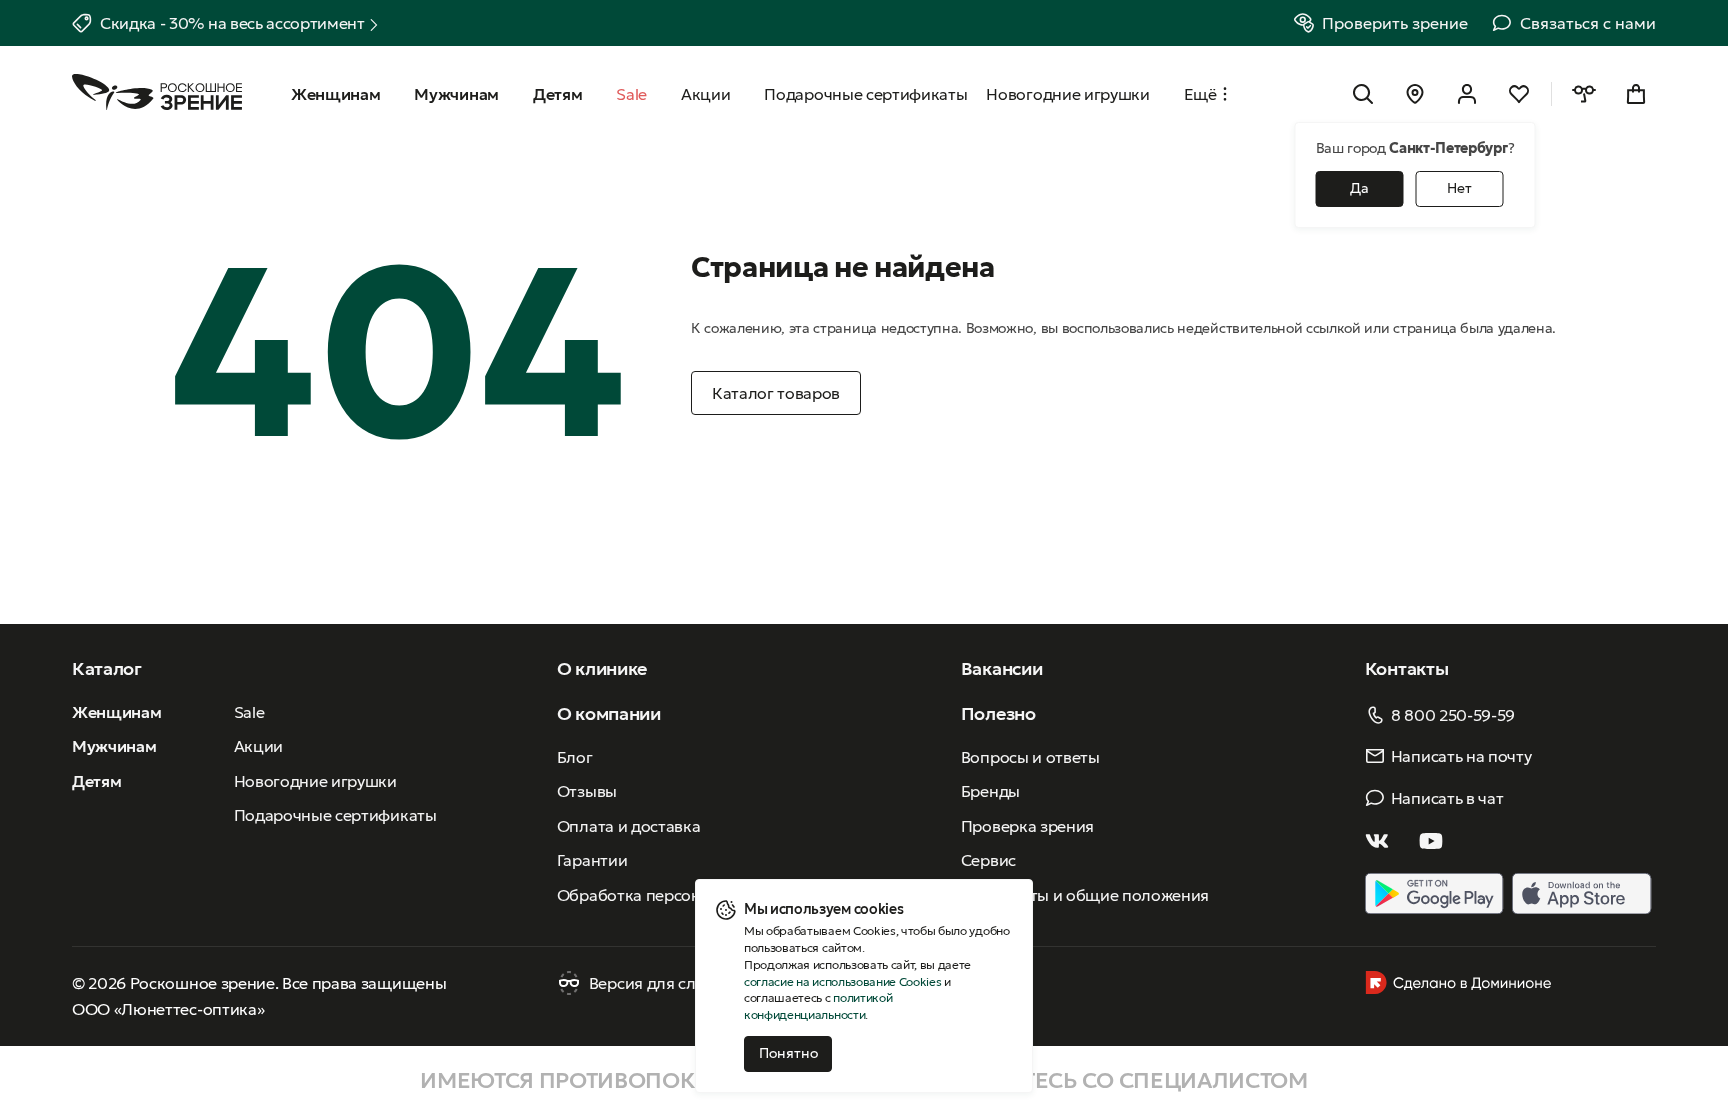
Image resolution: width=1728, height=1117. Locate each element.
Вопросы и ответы (1030, 757)
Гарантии (592, 860)
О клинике (602, 668)
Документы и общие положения (1085, 895)
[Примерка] (1584, 94)
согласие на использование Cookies (842, 981)
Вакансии (1001, 668)
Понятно (788, 1053)
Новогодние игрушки (315, 781)
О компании (609, 713)
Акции (258, 746)
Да (1359, 188)
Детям (96, 781)
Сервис (988, 860)
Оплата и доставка (629, 826)
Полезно (998, 713)
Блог (575, 757)
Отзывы (587, 791)
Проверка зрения (1027, 826)
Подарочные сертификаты (335, 815)
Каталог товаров (776, 393)
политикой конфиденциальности (818, 1006)
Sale (249, 712)
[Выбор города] (1415, 94)
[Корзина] (1636, 94)
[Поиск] (1363, 94)
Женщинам (116, 712)
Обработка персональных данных (687, 895)
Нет (1459, 188)
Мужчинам (114, 746)
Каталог (107, 668)
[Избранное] (1519, 94)
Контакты (1406, 668)
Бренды (990, 791)
